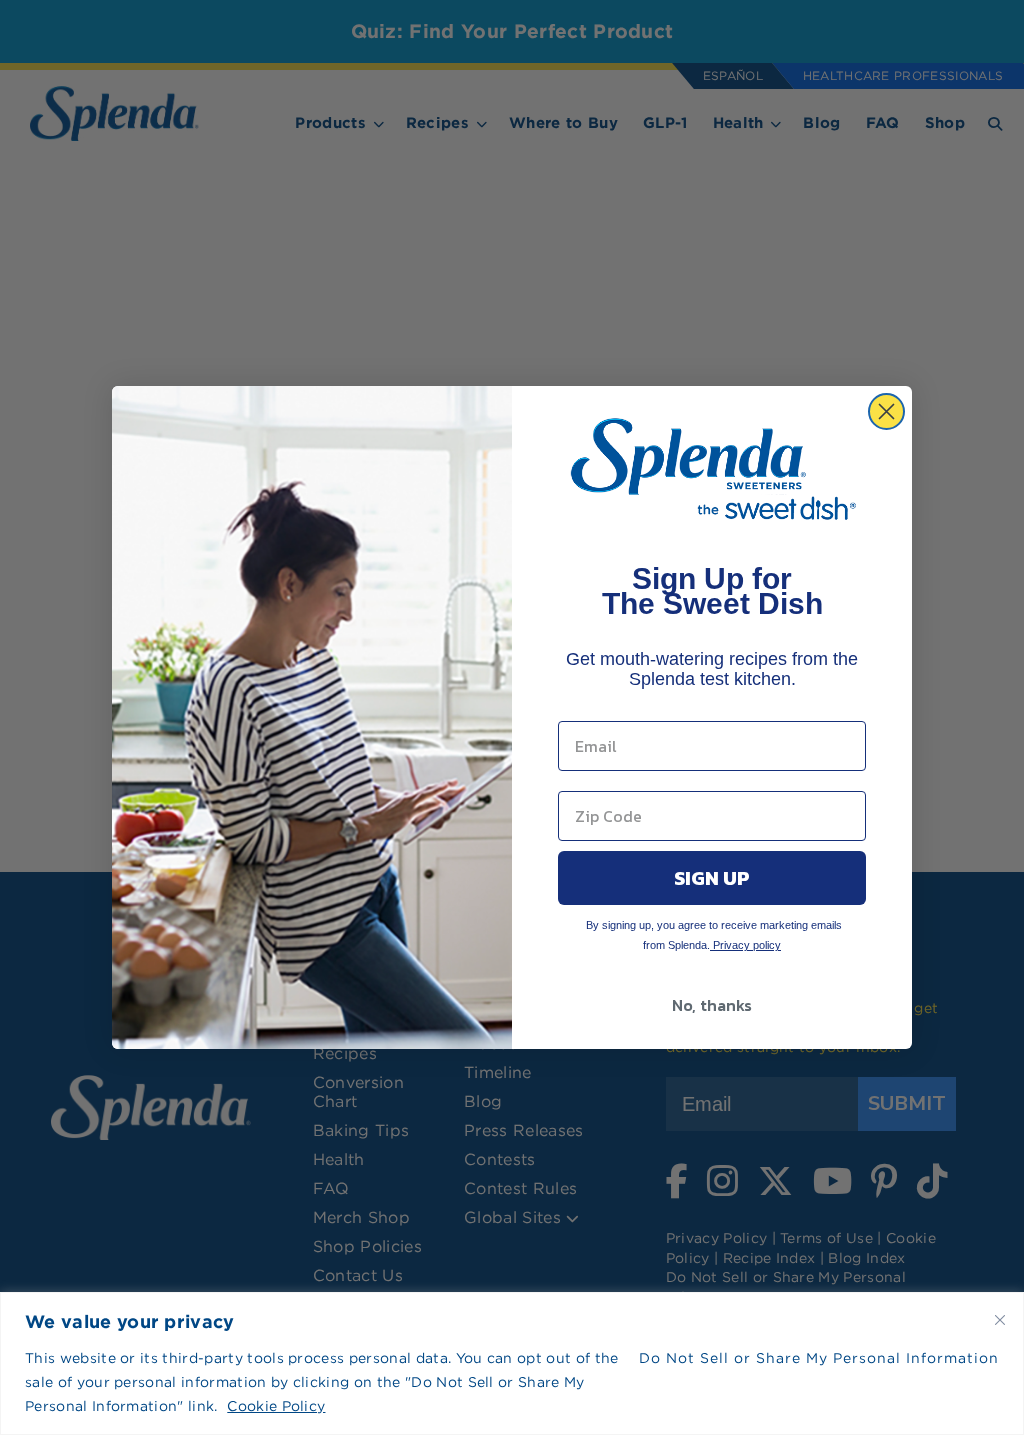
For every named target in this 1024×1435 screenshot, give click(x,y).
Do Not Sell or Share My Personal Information (819, 1358)
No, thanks (712, 1005)
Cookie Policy (276, 1406)
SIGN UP (712, 878)
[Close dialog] (886, 411)
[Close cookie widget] (1000, 1320)
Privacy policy (745, 945)
